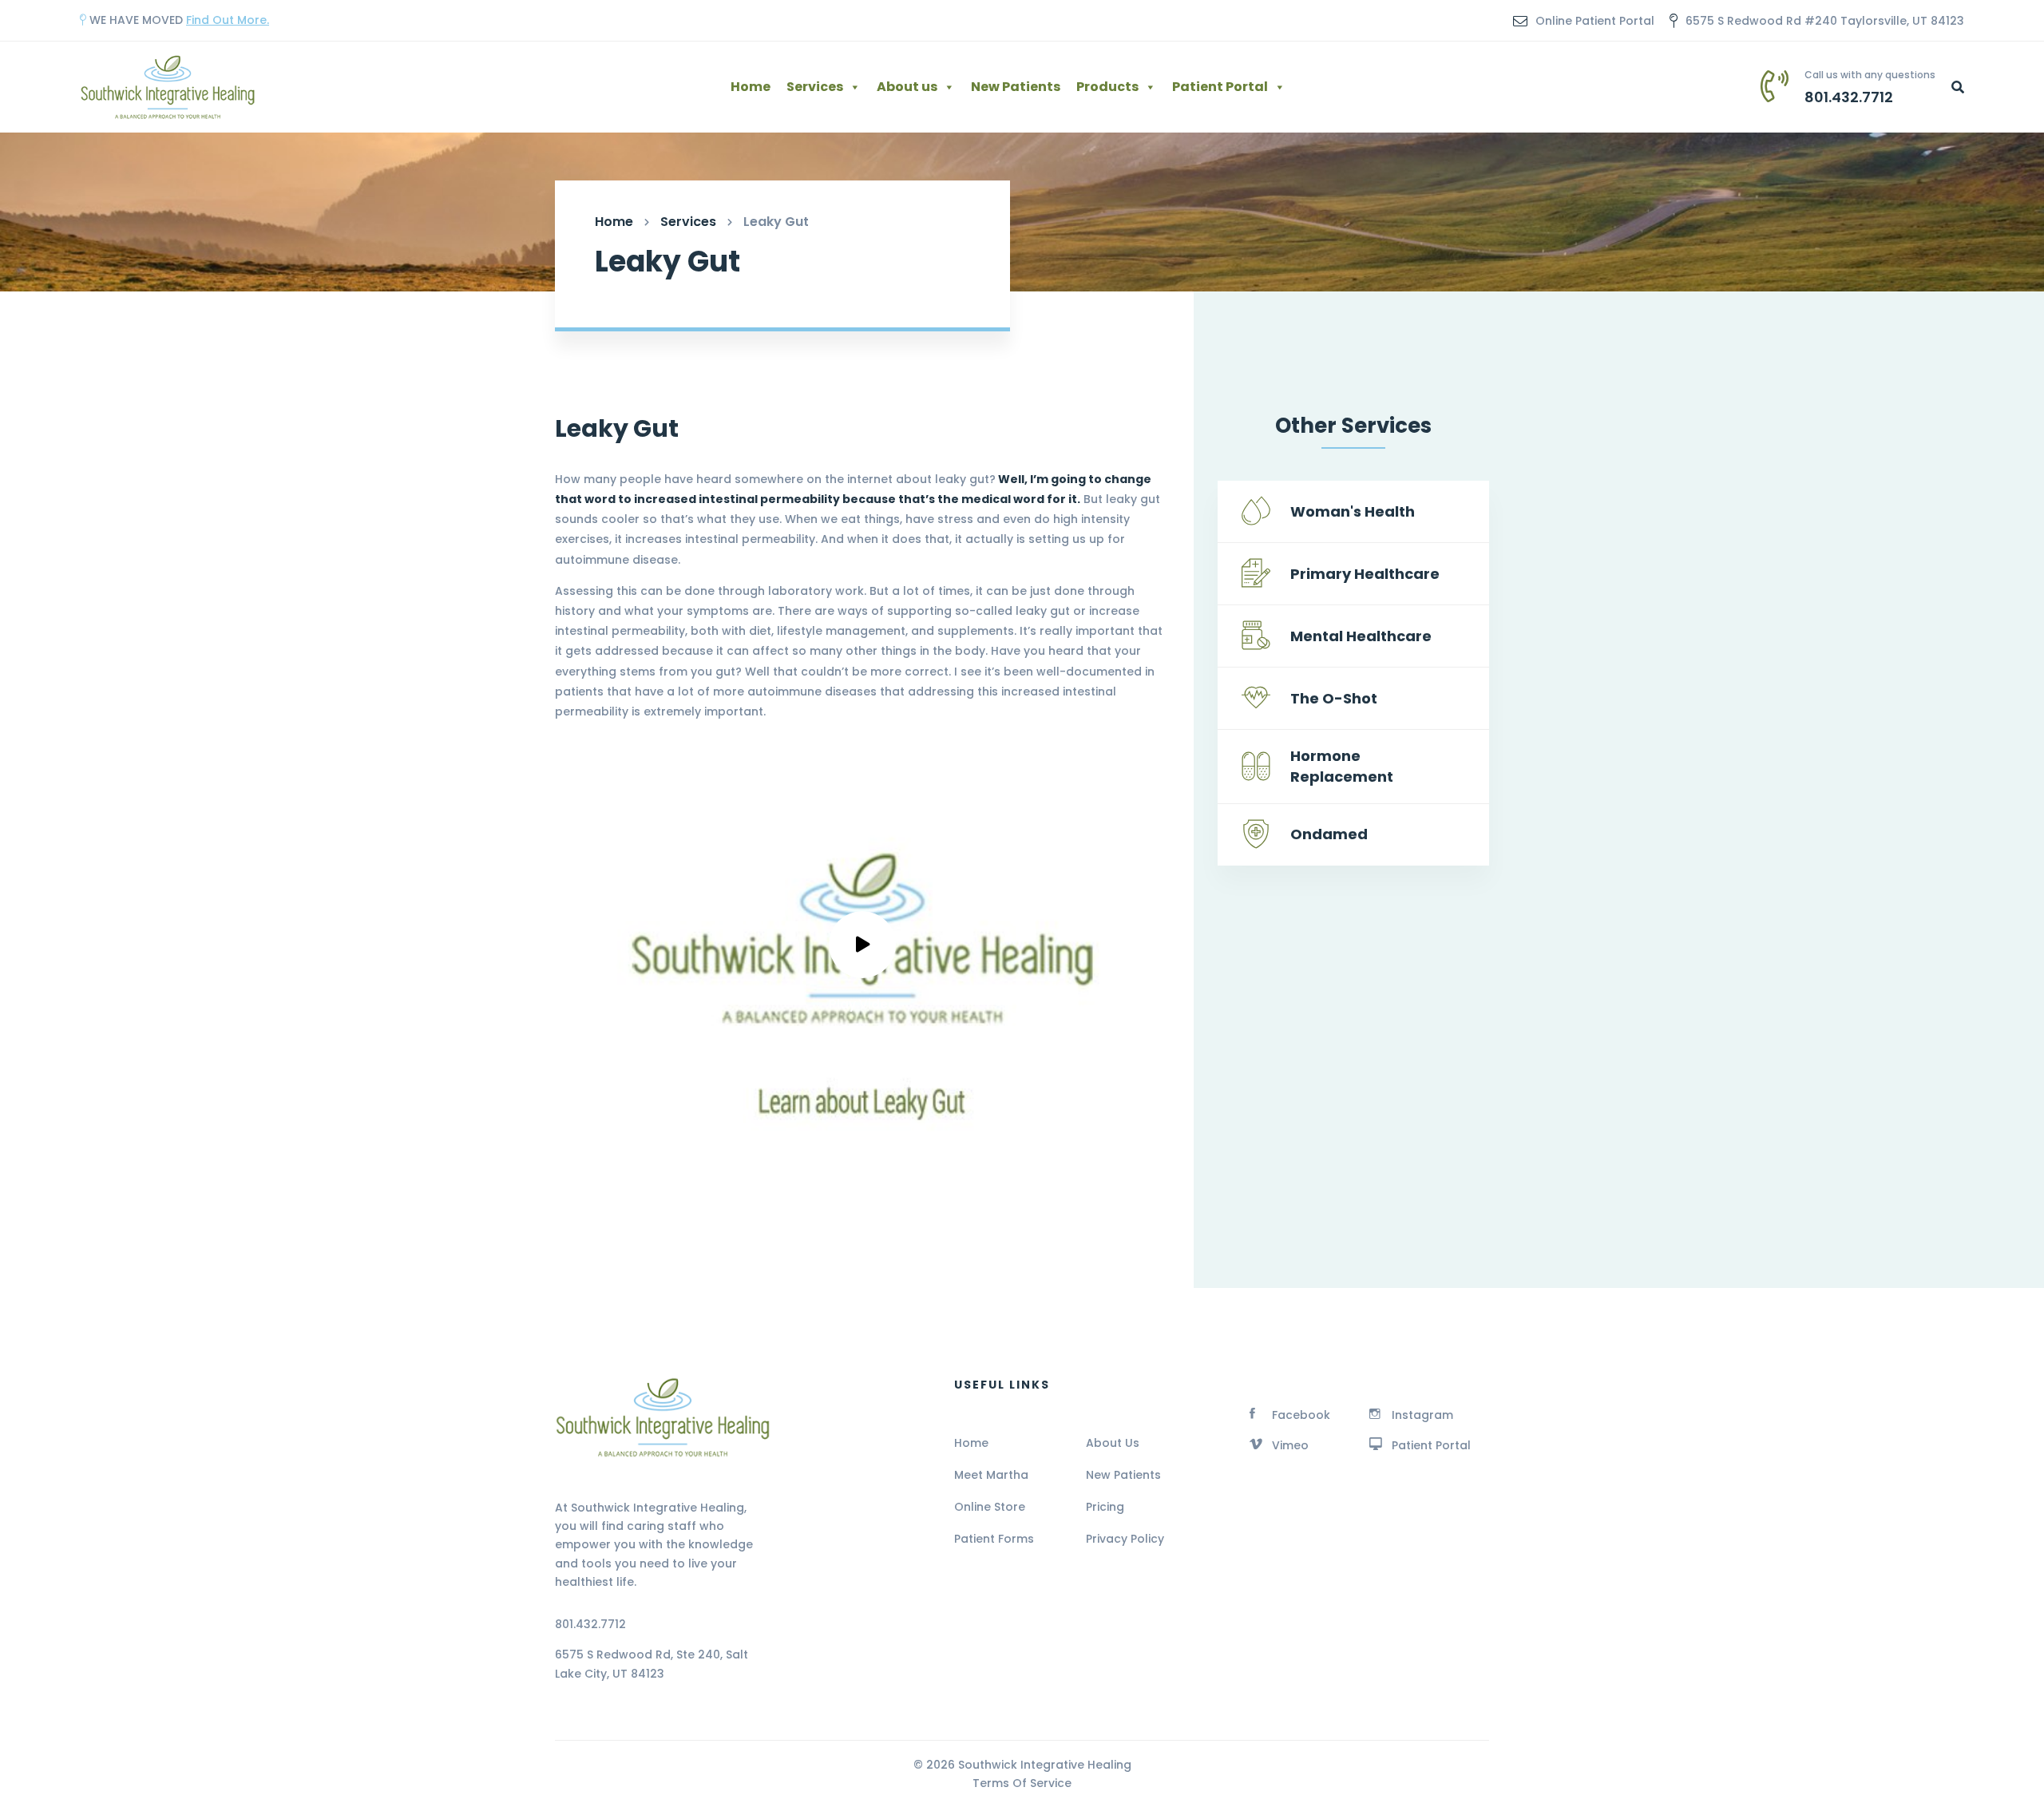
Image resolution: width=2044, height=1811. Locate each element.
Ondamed (1329, 834)
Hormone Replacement (1342, 766)
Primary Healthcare (1365, 574)
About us (907, 87)
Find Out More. (228, 20)
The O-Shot (1334, 698)
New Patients (1016, 87)
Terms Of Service (1022, 1783)
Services (815, 87)
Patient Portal (1220, 87)
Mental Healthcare (1361, 636)
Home (751, 87)
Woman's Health (1353, 511)
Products (1107, 87)
